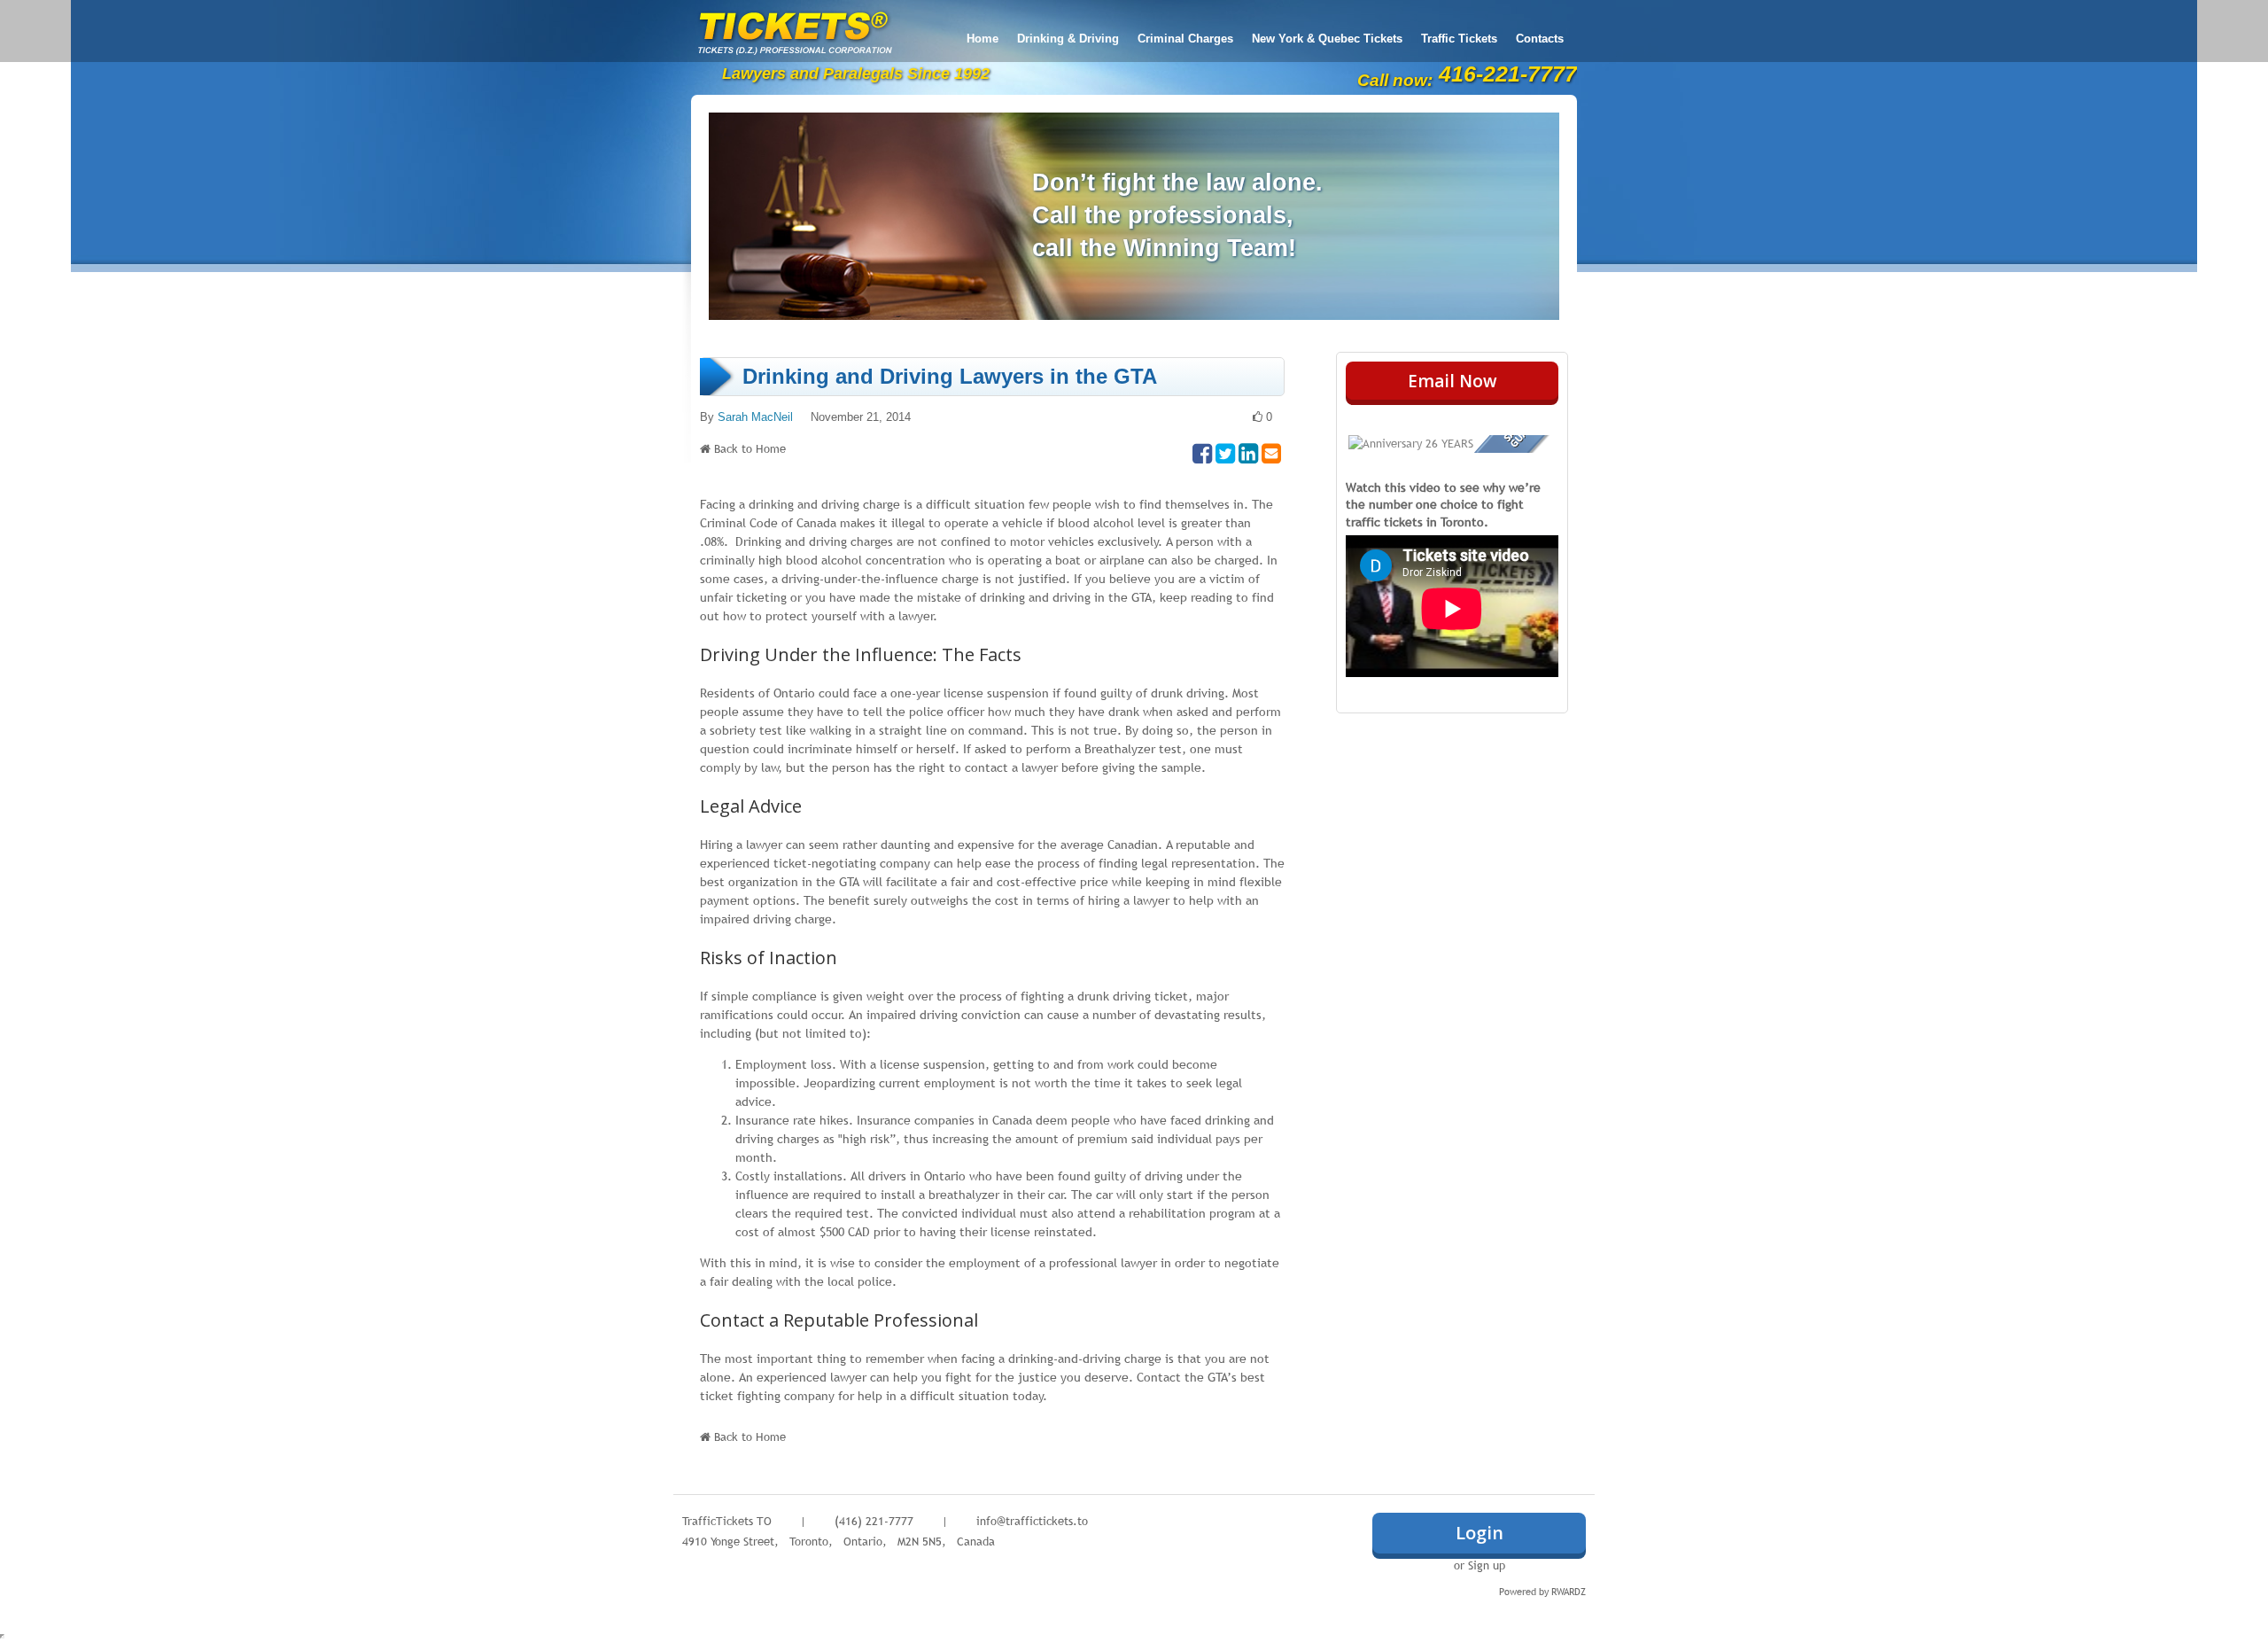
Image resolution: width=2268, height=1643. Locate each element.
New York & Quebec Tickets (1327, 39)
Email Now (1452, 381)
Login (1480, 1533)
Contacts (1540, 39)
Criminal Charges (1185, 39)
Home (983, 39)
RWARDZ (1569, 1592)
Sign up (1487, 1565)
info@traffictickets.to (1032, 1521)
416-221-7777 (1508, 74)
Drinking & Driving (1068, 39)
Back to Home (750, 448)
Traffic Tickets (1459, 39)
